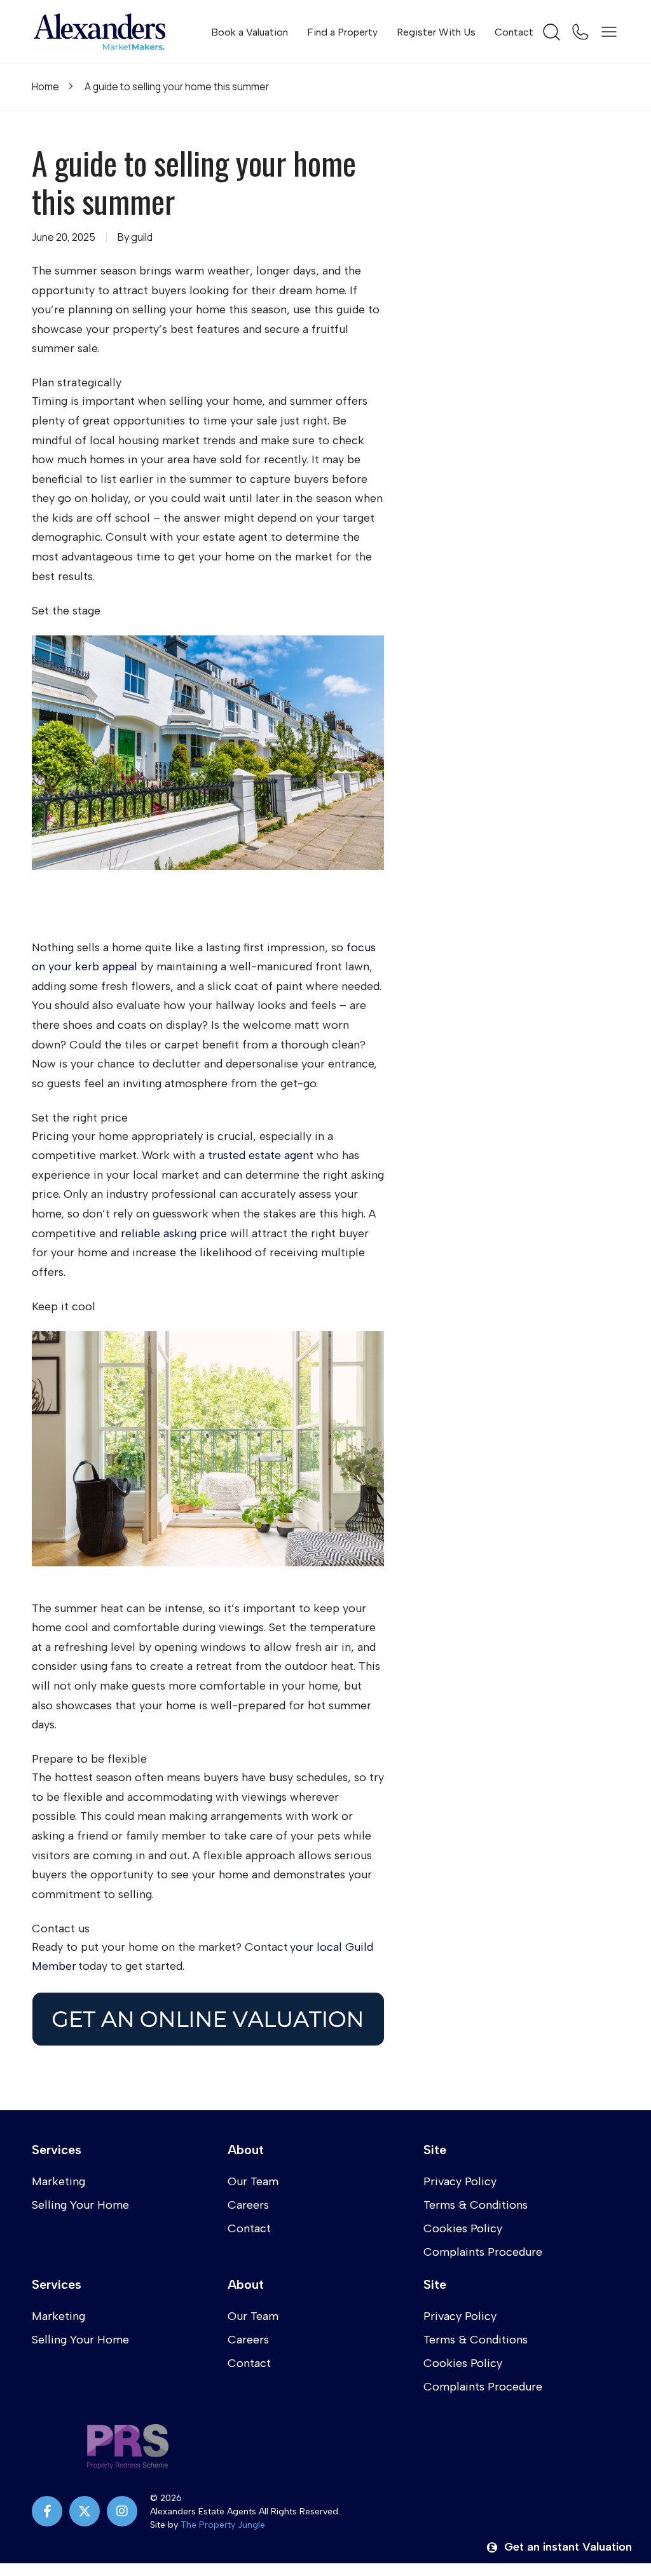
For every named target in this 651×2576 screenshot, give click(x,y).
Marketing (58, 2181)
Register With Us (436, 32)
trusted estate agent (261, 1155)
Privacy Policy (460, 2181)
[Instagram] (122, 2511)
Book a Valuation (250, 32)
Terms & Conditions (476, 2205)
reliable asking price (174, 1233)
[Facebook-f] (47, 2511)
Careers (248, 2205)
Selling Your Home (80, 2205)
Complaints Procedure (483, 2252)
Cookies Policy (463, 2228)
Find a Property (342, 32)
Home (45, 87)
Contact (514, 32)
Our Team (253, 2181)
